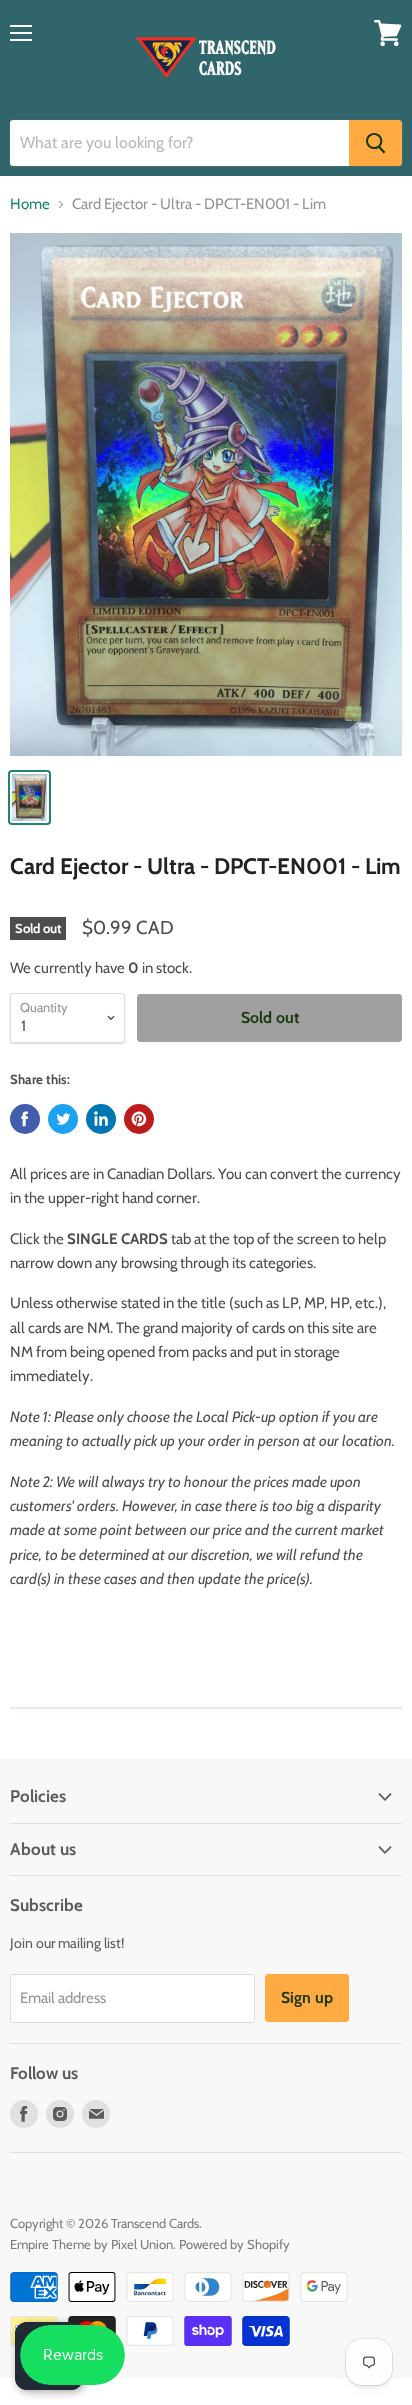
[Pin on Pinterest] (139, 1119)
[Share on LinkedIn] (101, 1119)
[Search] (375, 143)
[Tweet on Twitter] (63, 1119)
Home (30, 204)
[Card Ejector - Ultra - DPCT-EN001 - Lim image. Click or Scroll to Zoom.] (206, 494)
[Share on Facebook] (25, 1119)
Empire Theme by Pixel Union (91, 2244)
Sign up (307, 1997)
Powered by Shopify (234, 2244)
